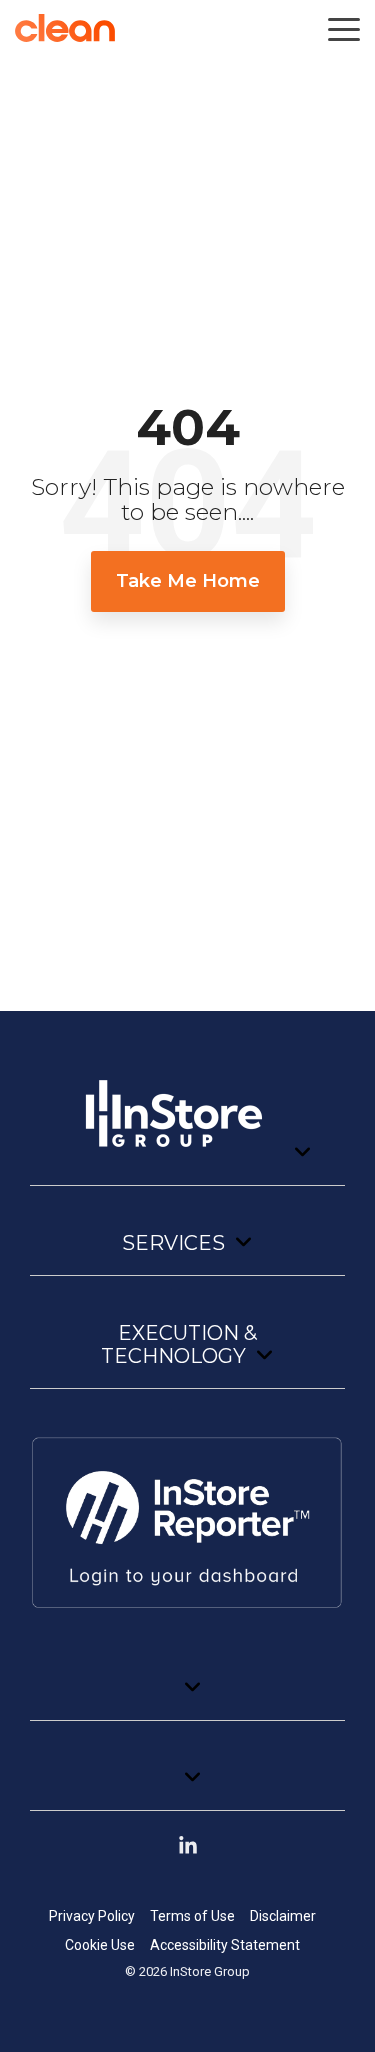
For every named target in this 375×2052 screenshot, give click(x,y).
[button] (344, 28)
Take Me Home (188, 581)
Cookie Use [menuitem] (100, 1945)
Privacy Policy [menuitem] (92, 1916)
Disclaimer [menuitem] (283, 1916)
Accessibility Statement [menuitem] (225, 1945)
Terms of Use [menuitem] (192, 1916)
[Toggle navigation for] (187, 1123)
